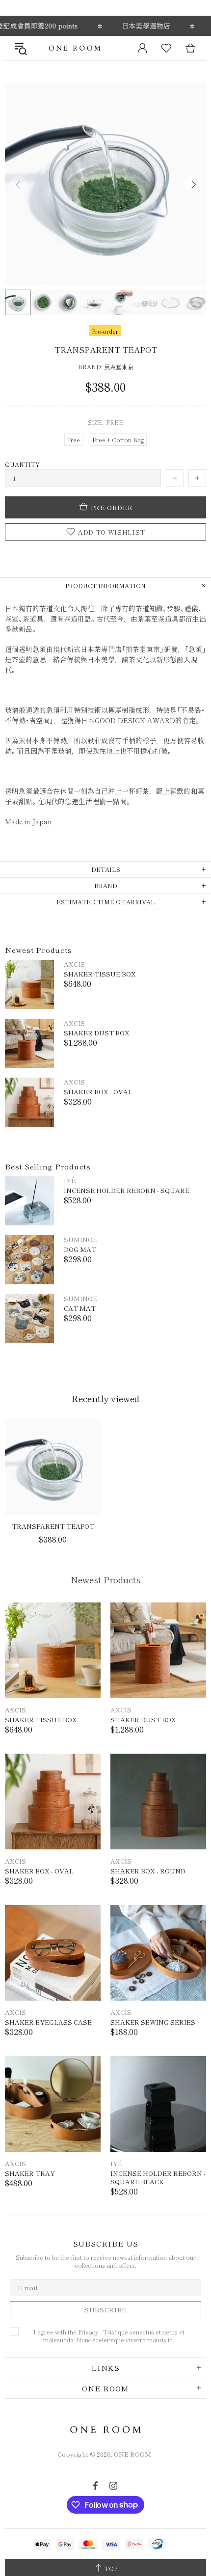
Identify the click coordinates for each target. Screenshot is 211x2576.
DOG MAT (80, 1249)
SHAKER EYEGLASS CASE (48, 2022)
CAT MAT (80, 1308)
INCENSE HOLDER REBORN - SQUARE (127, 1190)
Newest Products (105, 1579)
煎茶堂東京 (119, 367)
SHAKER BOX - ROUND (148, 1871)
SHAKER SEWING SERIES (153, 2022)
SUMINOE (80, 1239)
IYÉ (70, 1180)
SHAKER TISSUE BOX (100, 974)
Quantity (22, 464)
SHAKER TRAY (30, 2173)
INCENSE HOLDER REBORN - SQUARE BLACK (158, 2177)
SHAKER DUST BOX (97, 1033)
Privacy (88, 2332)
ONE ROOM (75, 48)
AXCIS (74, 964)
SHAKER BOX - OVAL (98, 1092)
